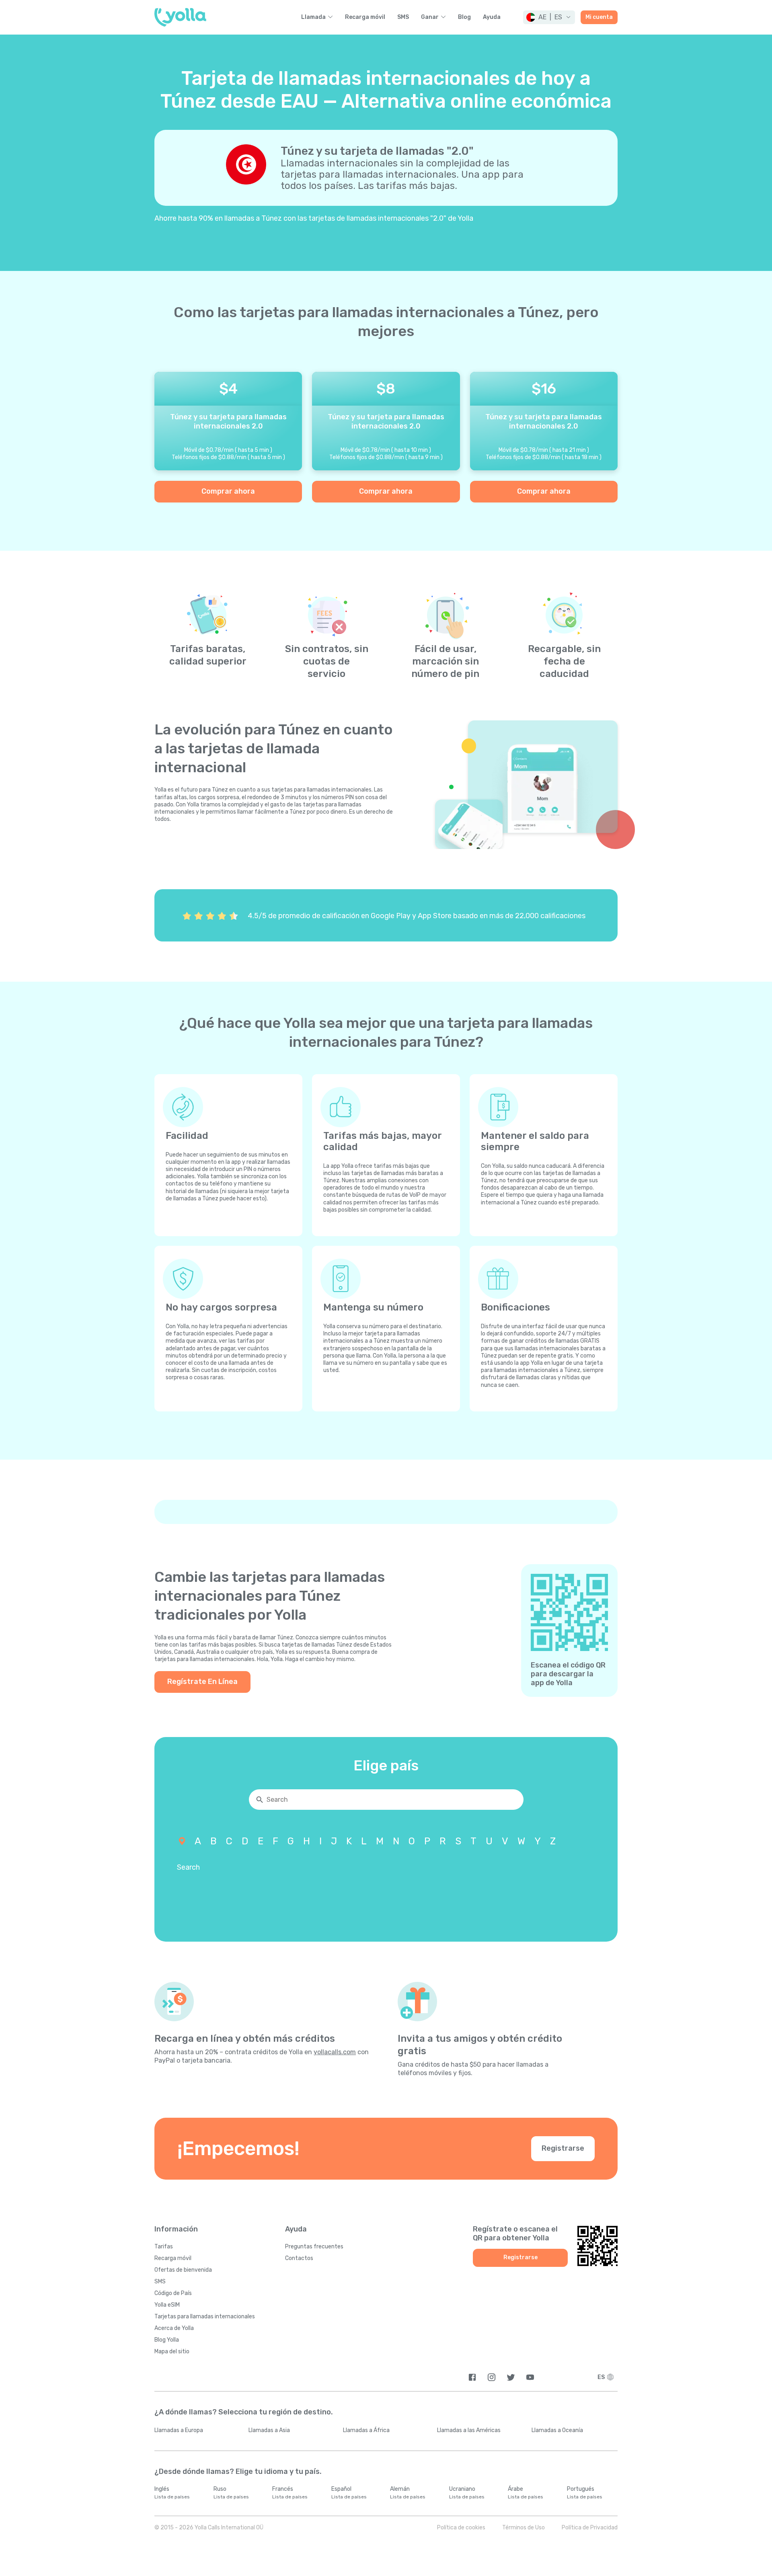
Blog (464, 17)
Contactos (299, 2258)
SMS (403, 17)
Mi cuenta (599, 17)
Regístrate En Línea (202, 1682)
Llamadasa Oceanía (557, 2430)
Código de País (173, 2293)
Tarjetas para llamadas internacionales (205, 2317)
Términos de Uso (524, 2528)
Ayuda (492, 17)
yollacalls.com (335, 2052)
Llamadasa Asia (269, 2430)
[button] (549, 17)
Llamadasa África (366, 2430)
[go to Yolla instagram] (492, 2377)
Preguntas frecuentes (314, 2247)
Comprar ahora (228, 491)
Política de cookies (461, 2528)
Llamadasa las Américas (469, 2430)
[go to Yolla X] (511, 2377)
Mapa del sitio (172, 2351)
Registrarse (563, 2148)
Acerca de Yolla (174, 2328)
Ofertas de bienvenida (183, 2270)
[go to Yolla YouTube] (530, 2377)
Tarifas (164, 2247)
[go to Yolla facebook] (472, 2377)
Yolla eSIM (167, 2305)
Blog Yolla (167, 2340)
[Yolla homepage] (180, 17)
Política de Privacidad (590, 2528)
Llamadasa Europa (179, 2430)
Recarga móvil (365, 17)
